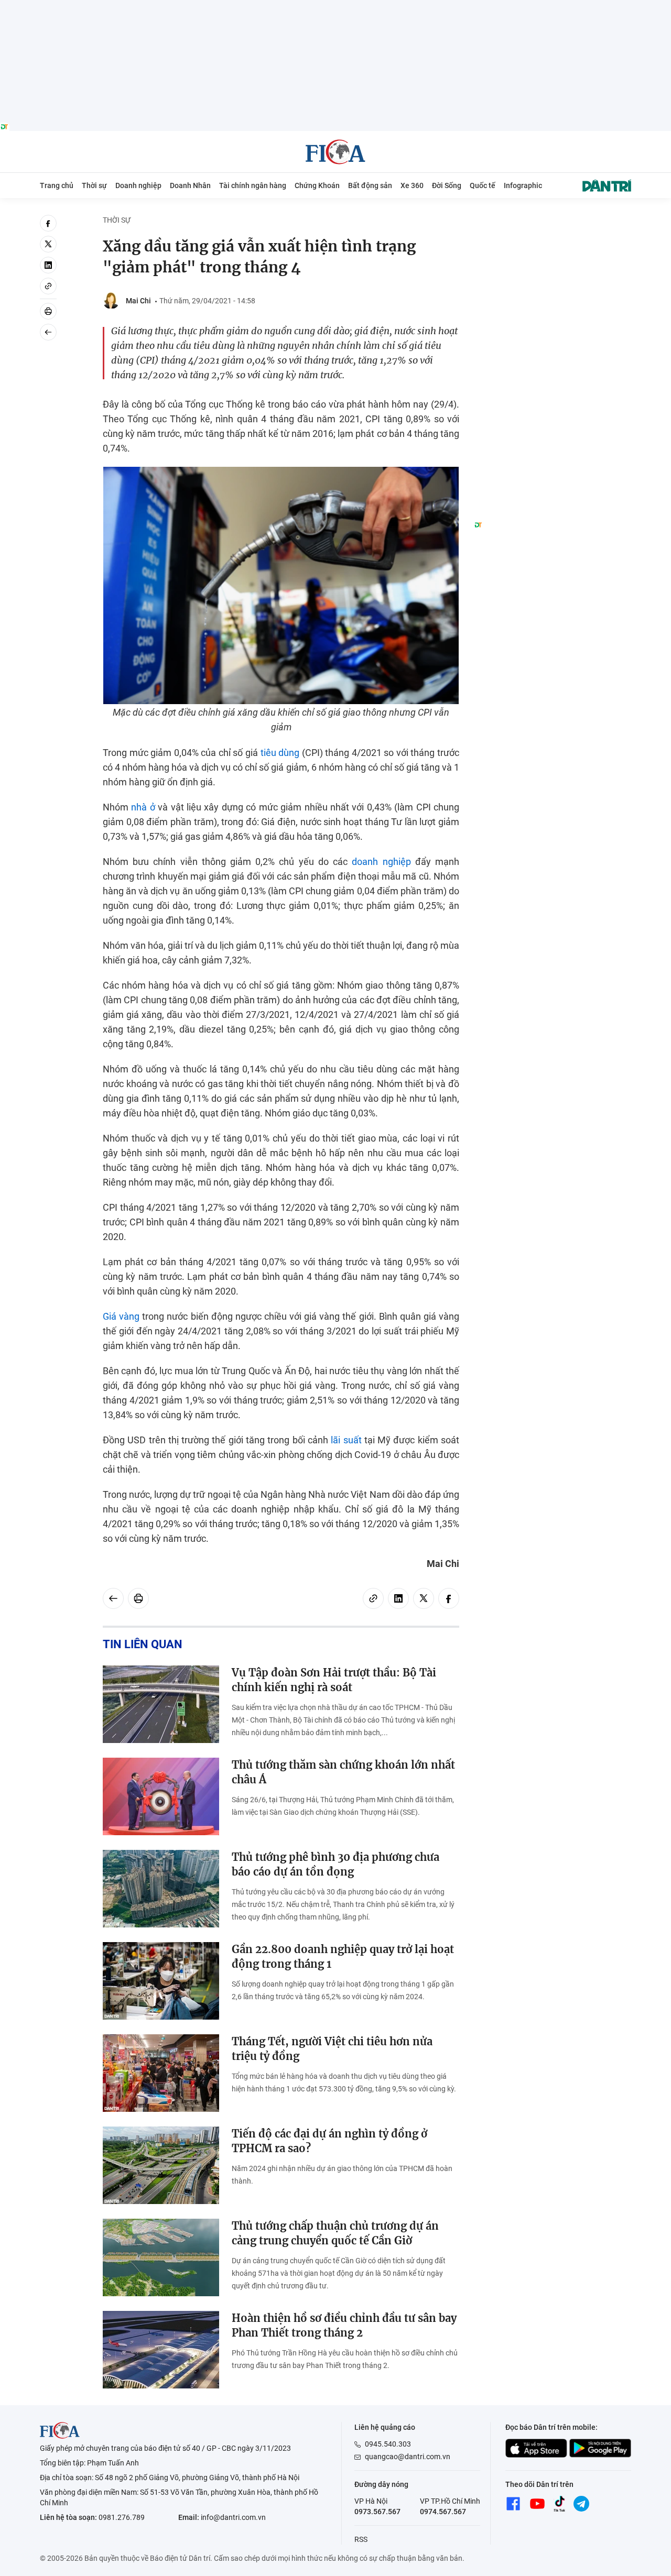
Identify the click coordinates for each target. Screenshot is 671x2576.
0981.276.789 (122, 2517)
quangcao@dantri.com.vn (408, 2457)
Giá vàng (121, 1316)
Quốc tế (483, 185)
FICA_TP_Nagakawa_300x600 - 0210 (553, 221)
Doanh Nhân (190, 185)
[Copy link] (48, 286)
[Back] (48, 332)
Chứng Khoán (317, 185)
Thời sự (94, 185)
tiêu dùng (280, 753)
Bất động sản (370, 185)
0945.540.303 (388, 2444)
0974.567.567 (443, 2512)
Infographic (523, 185)
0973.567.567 (377, 2512)
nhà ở (143, 807)
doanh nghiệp (381, 862)
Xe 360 (412, 185)
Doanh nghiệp (138, 185)
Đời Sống (447, 185)
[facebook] (48, 223)
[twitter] (48, 244)
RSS (361, 2539)
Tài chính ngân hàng (253, 185)
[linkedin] (48, 265)
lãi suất (346, 1440)
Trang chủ (57, 185)
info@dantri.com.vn (233, 2517)
